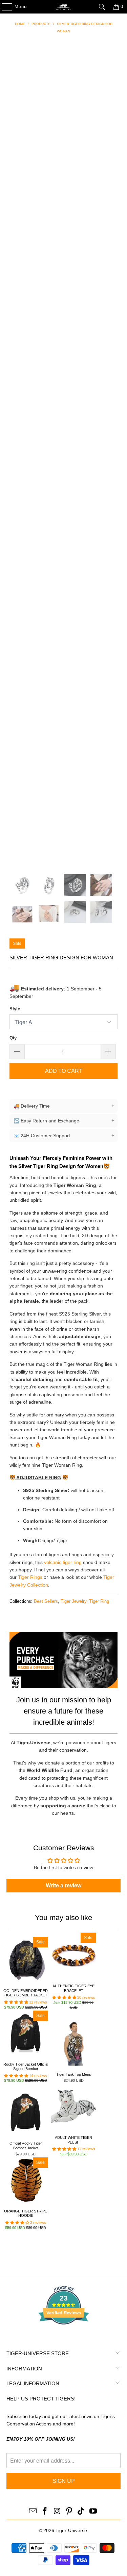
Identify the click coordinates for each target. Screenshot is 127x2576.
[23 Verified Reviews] (64, 2337)
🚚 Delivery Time (64, 1106)
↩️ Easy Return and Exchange (64, 1121)
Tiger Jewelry (73, 1601)
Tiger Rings (30, 1577)
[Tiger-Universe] (64, 7)
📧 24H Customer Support (64, 1135)
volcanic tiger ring (63, 1562)
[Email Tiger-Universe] (33, 2512)
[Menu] (3, 7)
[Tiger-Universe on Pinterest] (69, 2512)
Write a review (63, 1885)
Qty (13, 1038)
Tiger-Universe (71, 2530)
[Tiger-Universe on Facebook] (45, 2512)
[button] (16, 2002)
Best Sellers (46, 1601)
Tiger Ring (99, 1601)
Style (15, 1009)
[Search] (102, 7)
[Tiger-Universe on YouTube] (93, 2512)
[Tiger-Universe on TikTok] (81, 2512)
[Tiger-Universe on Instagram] (57, 2512)
